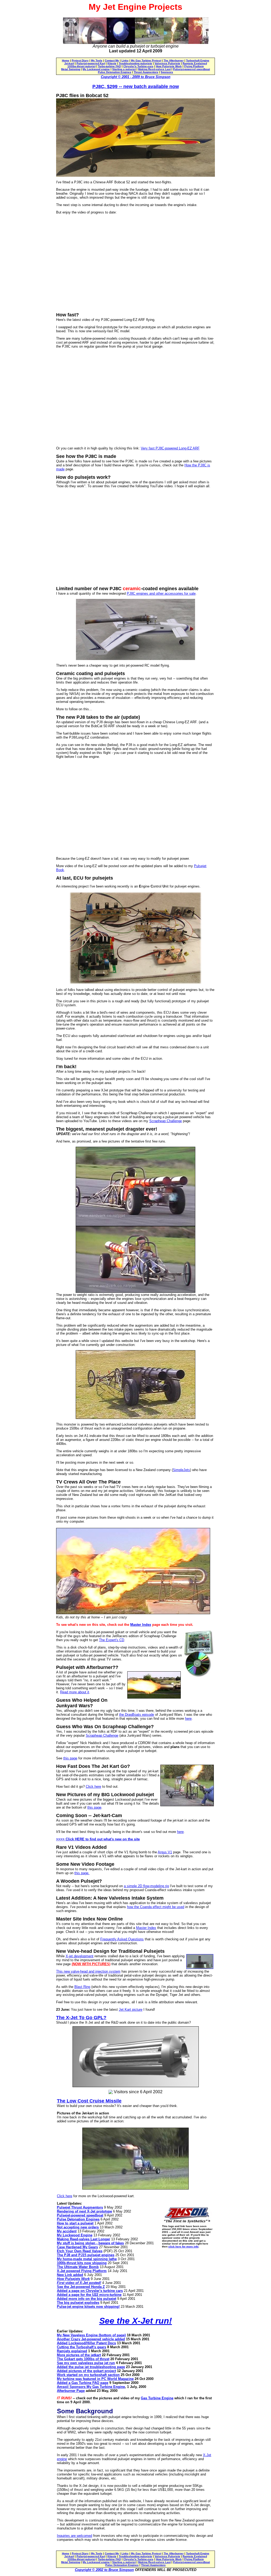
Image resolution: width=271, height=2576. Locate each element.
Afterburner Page (71, 2391)
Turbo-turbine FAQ (109, 66)
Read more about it (75, 1692)
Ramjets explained (72, 2351)
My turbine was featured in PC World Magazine (95, 2379)
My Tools (97, 60)
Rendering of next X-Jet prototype (84, 2211)
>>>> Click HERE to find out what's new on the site (98, 1839)
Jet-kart (69, 63)
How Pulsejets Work (169, 66)
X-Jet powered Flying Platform (82, 2271)
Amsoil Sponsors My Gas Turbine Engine (91, 2387)
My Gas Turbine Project (146, 60)
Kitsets (112, 63)
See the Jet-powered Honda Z (81, 2287)
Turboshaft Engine (198, 60)
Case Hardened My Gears (77, 2247)
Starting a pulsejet (124, 69)
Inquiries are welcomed (74, 2536)
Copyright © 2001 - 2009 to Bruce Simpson (136, 77)
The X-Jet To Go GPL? (81, 2018)
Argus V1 (165, 1852)
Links (125, 60)
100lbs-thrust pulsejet (82, 66)
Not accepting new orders (78, 2227)
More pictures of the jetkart (79, 2355)
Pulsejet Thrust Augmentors (80, 2207)
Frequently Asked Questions (122, 1939)
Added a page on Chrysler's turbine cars (90, 2291)
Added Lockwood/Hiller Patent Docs (86, 2343)
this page (70, 1758)
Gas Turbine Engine (157, 2398)
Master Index (141, 1625)
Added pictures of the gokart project (86, 2371)
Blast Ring (82, 1987)
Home (66, 60)
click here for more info (183, 2247)
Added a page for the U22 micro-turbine (89, 2295)
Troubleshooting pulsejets (135, 63)
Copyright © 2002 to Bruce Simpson (104, 2570)
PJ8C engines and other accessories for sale (161, 593)
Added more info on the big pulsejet (87, 2299)
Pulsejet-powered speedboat (191, 69)
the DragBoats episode (137, 1715)
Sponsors (167, 72)
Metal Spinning (71, 69)
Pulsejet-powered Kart (91, 63)
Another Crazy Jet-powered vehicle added (91, 2339)
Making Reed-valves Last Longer (83, 2239)
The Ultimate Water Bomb (78, 2267)
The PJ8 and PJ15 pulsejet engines (86, 2255)
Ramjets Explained (195, 63)
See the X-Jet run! (136, 2321)
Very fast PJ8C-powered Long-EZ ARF (170, 448)
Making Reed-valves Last (154, 69)
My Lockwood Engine (75, 2235)
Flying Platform (194, 66)
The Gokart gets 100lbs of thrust (83, 2359)
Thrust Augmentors (146, 72)
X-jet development (80, 1956)
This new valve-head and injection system (88, 1971)
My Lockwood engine (96, 69)
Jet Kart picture (131, 2010)
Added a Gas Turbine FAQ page (83, 2383)
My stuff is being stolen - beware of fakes (90, 2243)
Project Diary (80, 60)
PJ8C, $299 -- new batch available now (136, 87)
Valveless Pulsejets (167, 63)
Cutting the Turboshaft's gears (82, 2347)
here (188, 1719)
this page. (82, 1873)
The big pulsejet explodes (78, 2303)
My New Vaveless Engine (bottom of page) (91, 2335)
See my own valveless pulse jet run (86, 2363)
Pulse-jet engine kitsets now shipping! (88, 2307)
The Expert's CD (112, 1640)
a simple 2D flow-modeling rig (146, 1886)
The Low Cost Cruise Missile (89, 2101)
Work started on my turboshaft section (88, 2375)
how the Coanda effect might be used (156, 1907)
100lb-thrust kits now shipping (82, 2263)
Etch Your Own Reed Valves (80, 2251)
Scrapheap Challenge (166, 1121)
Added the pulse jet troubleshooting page (91, 2367)
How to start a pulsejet (75, 2223)
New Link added (70, 2275)
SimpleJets (181, 1470)
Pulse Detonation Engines (115, 72)
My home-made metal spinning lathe (87, 2259)
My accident (67, 2231)
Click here (93, 1787)
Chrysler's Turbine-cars (138, 66)
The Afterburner (174, 60)
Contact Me (112, 60)
